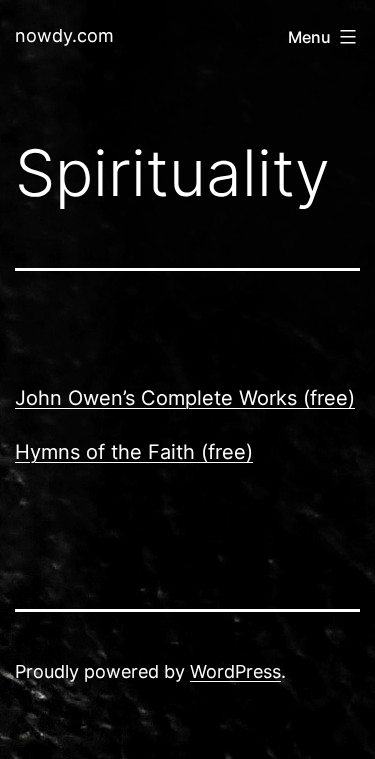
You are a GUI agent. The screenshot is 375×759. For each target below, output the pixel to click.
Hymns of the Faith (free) (134, 452)
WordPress (235, 671)
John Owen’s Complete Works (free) (185, 398)
